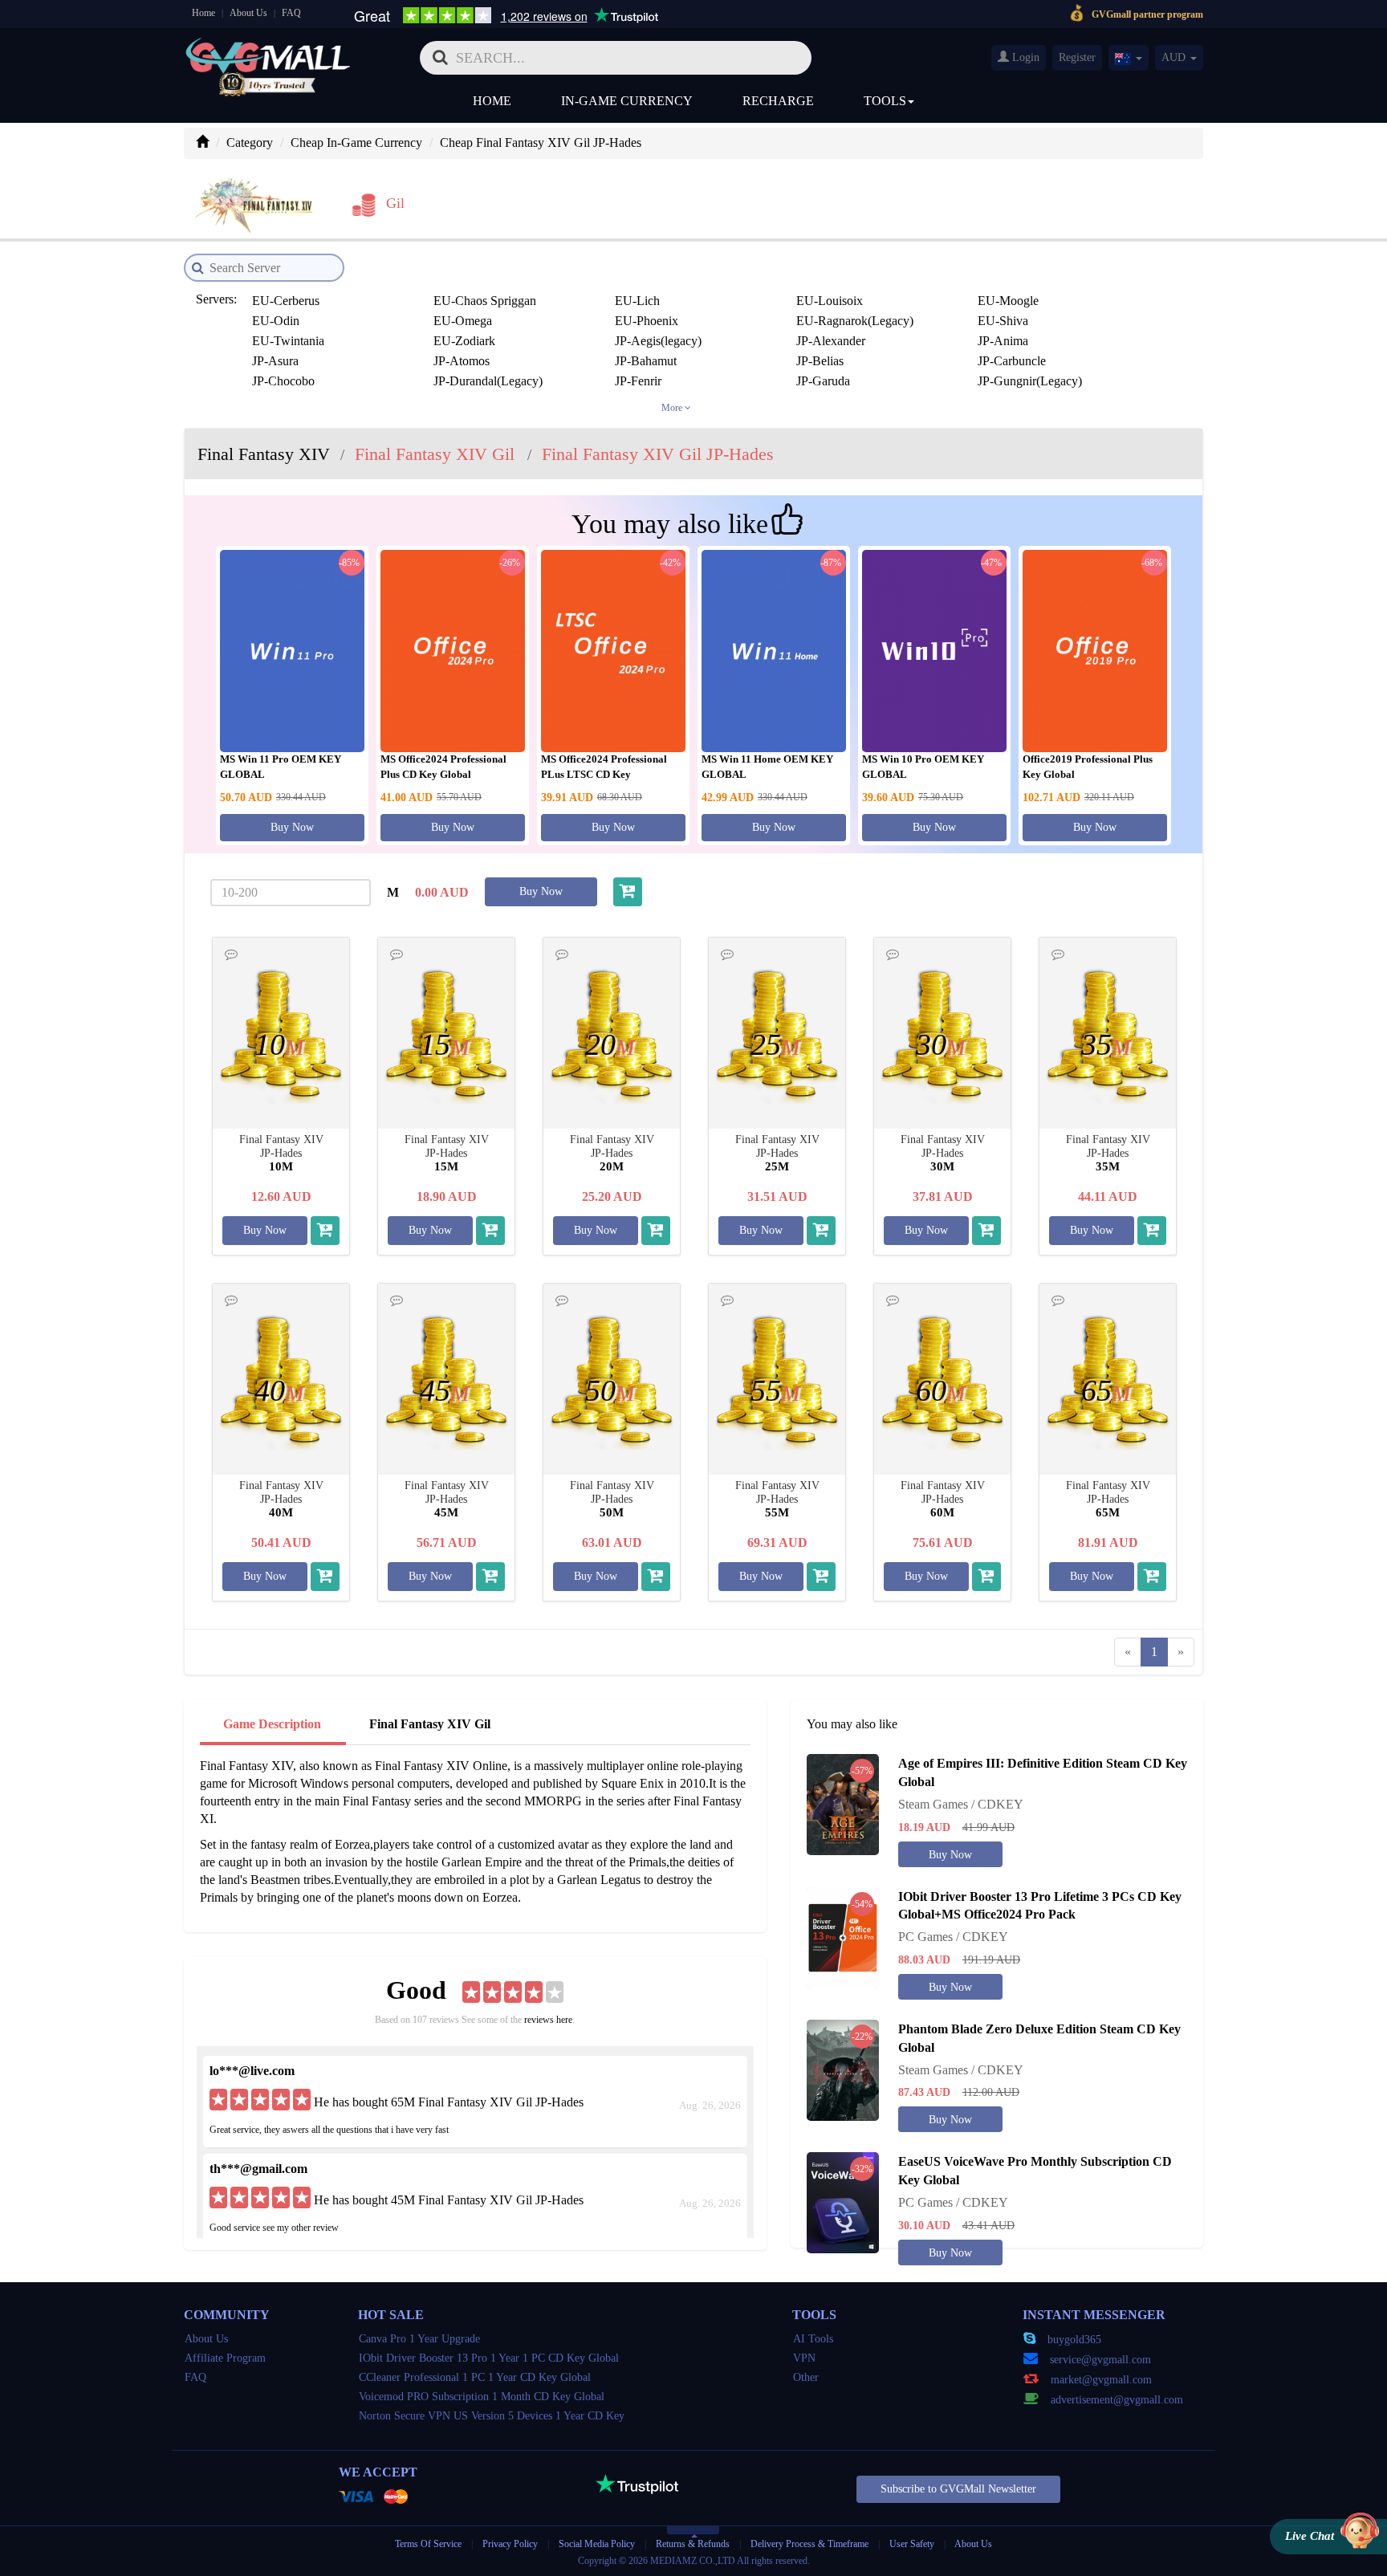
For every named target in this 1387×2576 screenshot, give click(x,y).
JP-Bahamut (646, 361)
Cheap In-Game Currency (356, 142)
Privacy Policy (511, 2544)
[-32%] (843, 2202)
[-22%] (843, 2069)
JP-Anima (1003, 341)
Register (1077, 57)
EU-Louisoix (830, 301)
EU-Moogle (1008, 301)
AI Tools (813, 2339)
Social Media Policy (597, 2544)
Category (250, 142)
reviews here (548, 2020)
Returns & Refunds (693, 2544)
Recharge (778, 101)
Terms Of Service (428, 2544)
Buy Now (292, 827)
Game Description (272, 1724)
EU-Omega (463, 321)
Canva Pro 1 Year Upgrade (419, 2339)
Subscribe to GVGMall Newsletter (958, 2489)
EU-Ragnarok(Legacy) (855, 321)
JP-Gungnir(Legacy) (1030, 381)
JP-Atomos (462, 361)
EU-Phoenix (647, 321)
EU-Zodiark (464, 341)
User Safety (912, 2544)
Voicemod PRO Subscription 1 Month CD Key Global (482, 2397)
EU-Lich (637, 301)
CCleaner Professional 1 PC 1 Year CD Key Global (475, 2377)
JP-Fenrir (638, 381)
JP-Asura (275, 361)
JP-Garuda (823, 381)
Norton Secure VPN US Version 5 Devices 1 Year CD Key (492, 2416)
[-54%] (843, 1936)
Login (1024, 57)
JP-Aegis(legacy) (658, 341)
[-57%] (843, 1803)
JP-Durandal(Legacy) (488, 381)
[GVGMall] (268, 53)
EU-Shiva (1003, 321)
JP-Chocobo (283, 381)
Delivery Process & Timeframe (809, 2544)
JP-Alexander (831, 341)
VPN (804, 2358)
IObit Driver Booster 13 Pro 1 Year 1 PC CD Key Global (489, 2358)
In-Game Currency (627, 101)
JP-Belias (820, 361)
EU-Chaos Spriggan (485, 301)
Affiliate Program (225, 2358)
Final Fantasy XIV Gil (430, 1724)
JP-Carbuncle (1012, 361)
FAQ (291, 13)
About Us (248, 13)
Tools (885, 101)
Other (806, 2377)
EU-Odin (276, 321)
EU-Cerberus (286, 301)
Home (203, 13)
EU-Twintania (288, 341)
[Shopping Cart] (628, 892)
